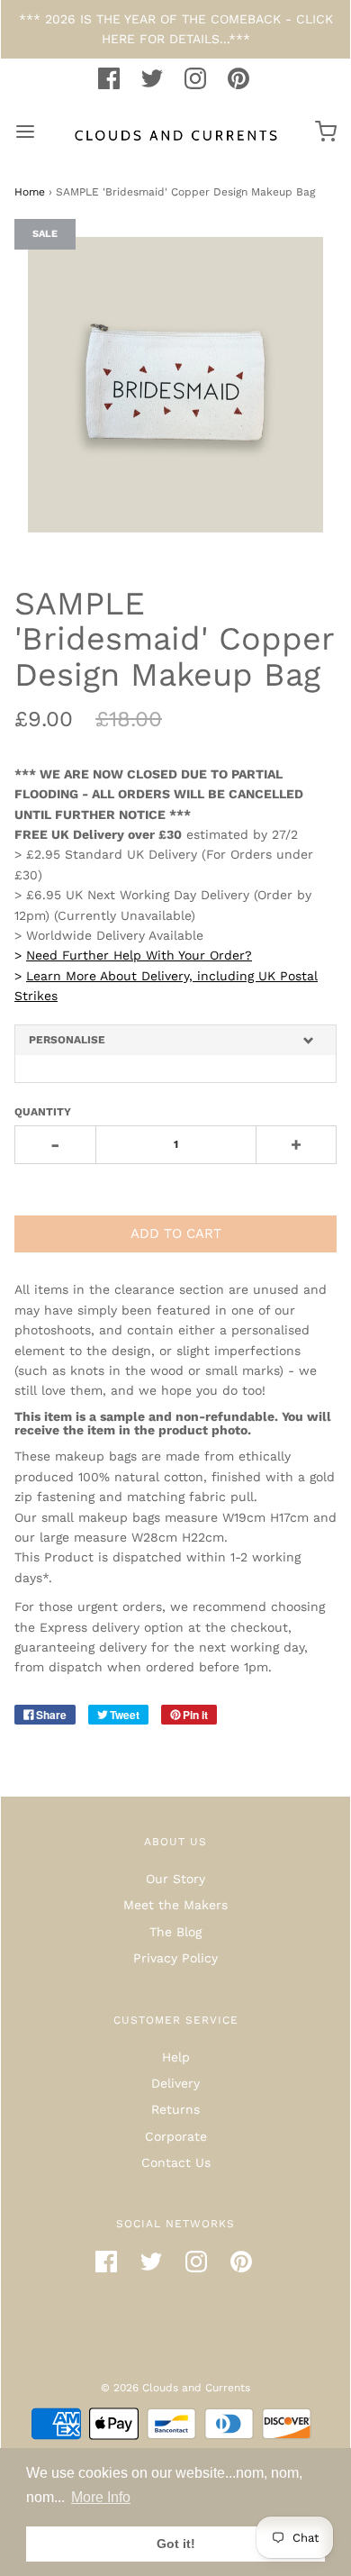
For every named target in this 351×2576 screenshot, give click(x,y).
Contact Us (176, 2162)
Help (176, 2057)
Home (30, 192)
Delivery (175, 2083)
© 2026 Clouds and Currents (175, 2388)
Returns (175, 2109)
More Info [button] (101, 2497)
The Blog (175, 1932)
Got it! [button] (176, 2544)
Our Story (175, 1879)
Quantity (43, 1112)
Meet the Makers (175, 1905)
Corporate (176, 2136)
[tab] (175, 1040)
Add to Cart (176, 1233)
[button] (175, 1040)
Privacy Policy (175, 1958)
